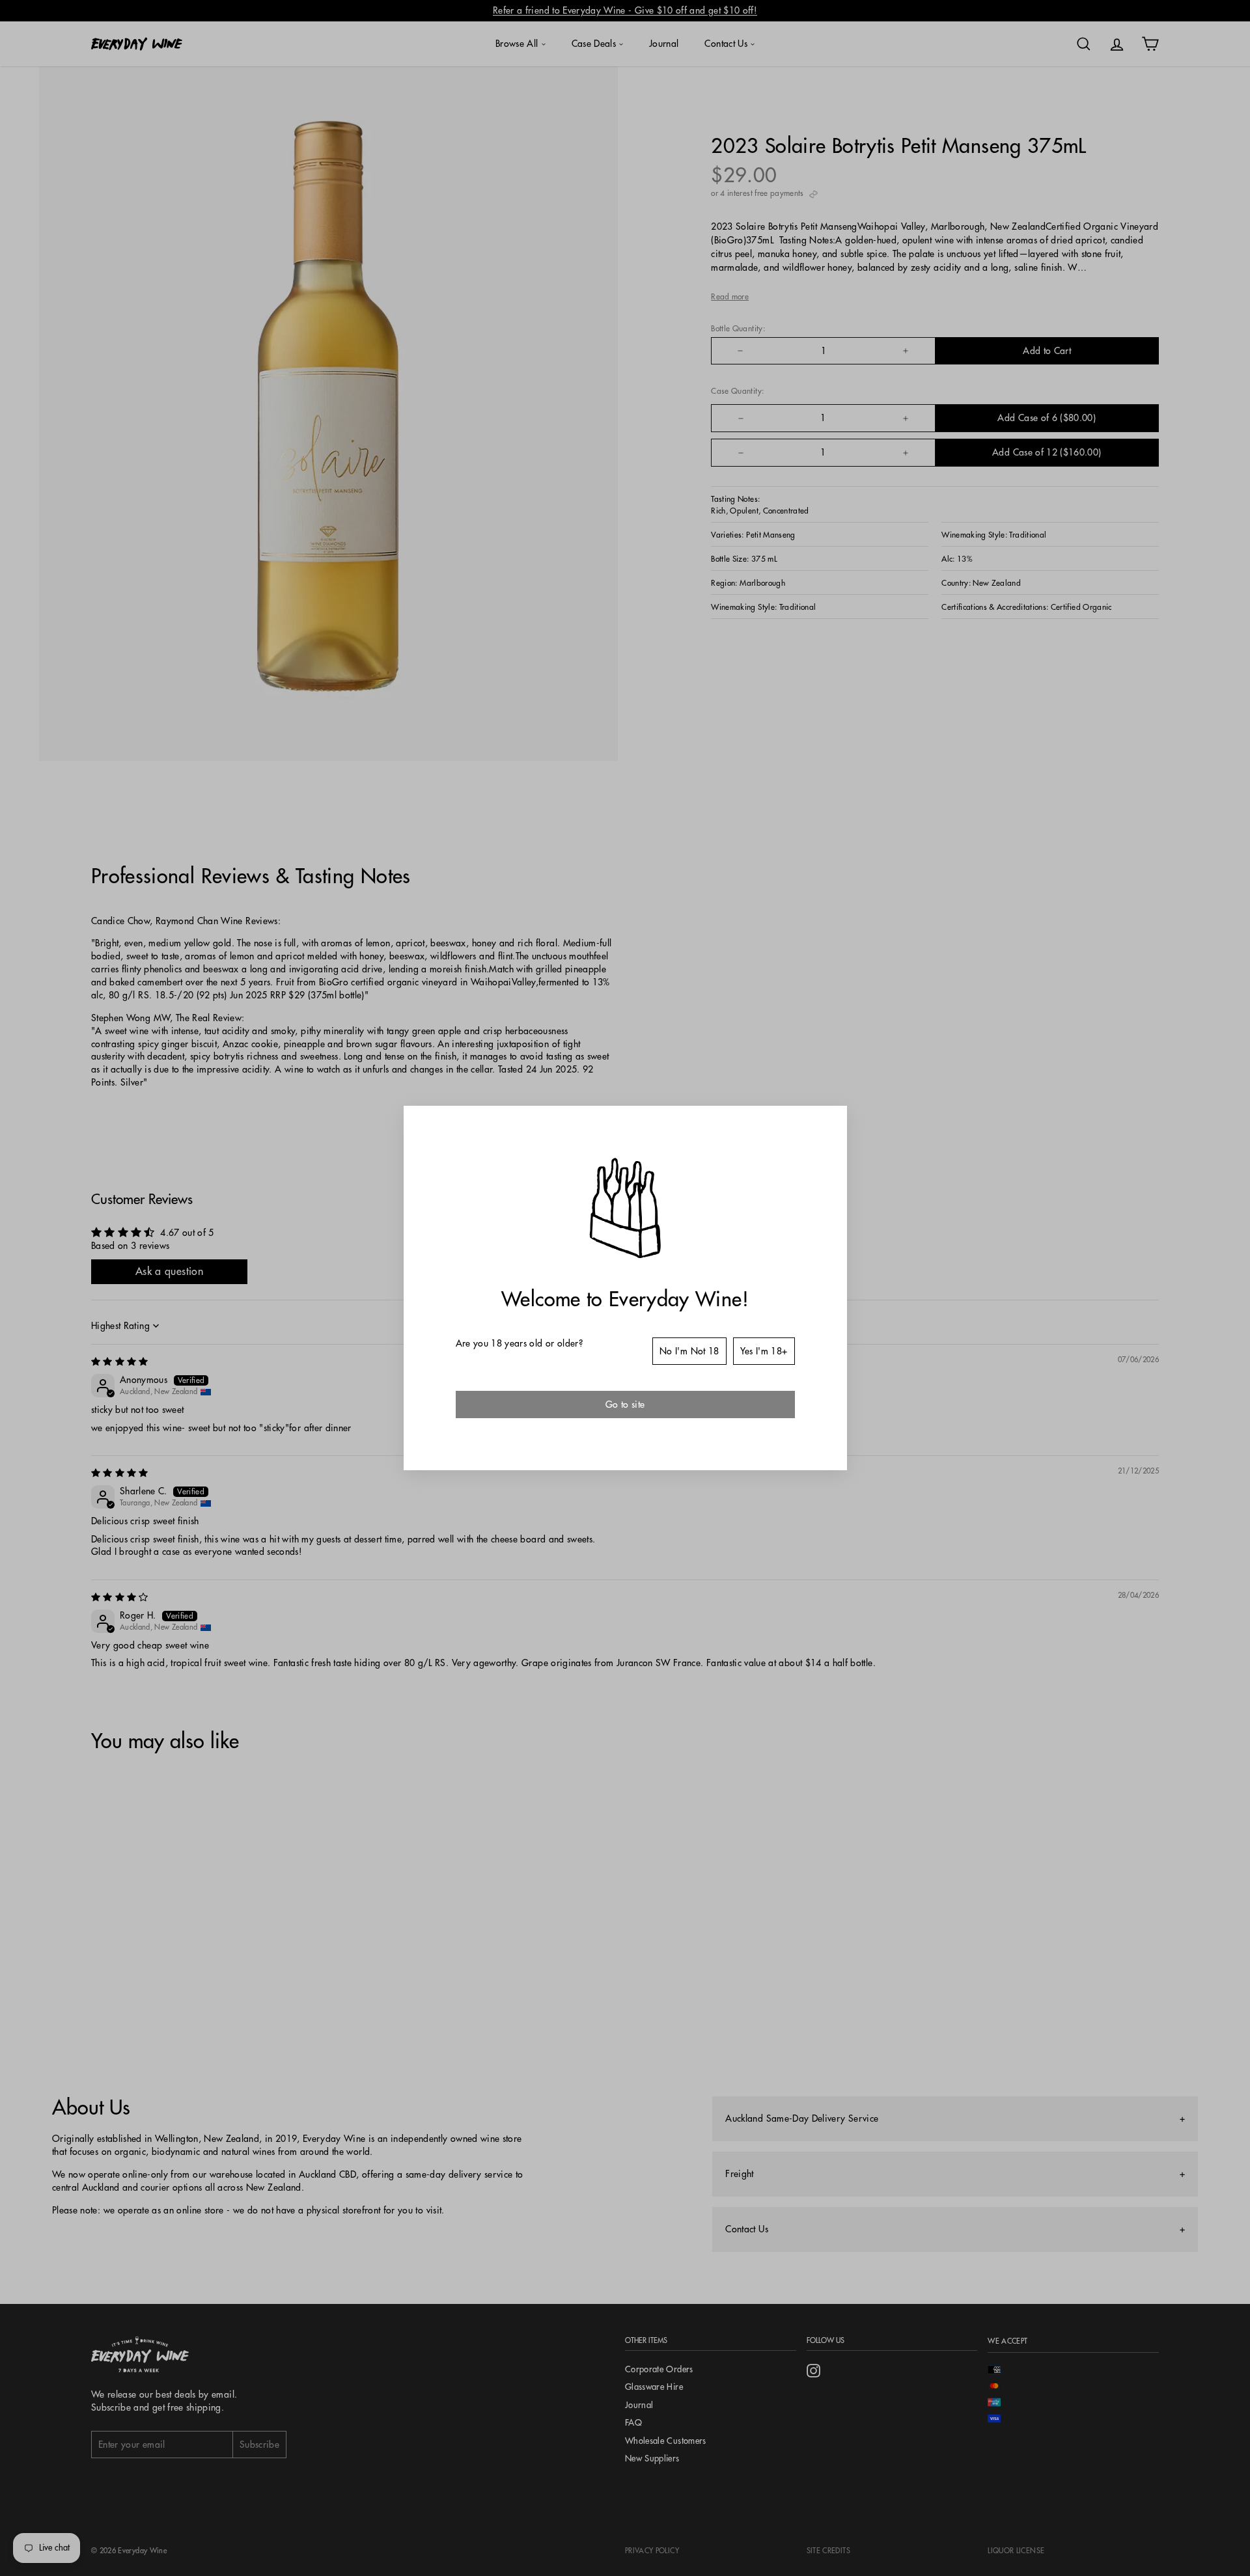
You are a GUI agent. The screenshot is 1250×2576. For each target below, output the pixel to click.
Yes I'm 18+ (764, 1351)
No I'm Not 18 (689, 1351)
